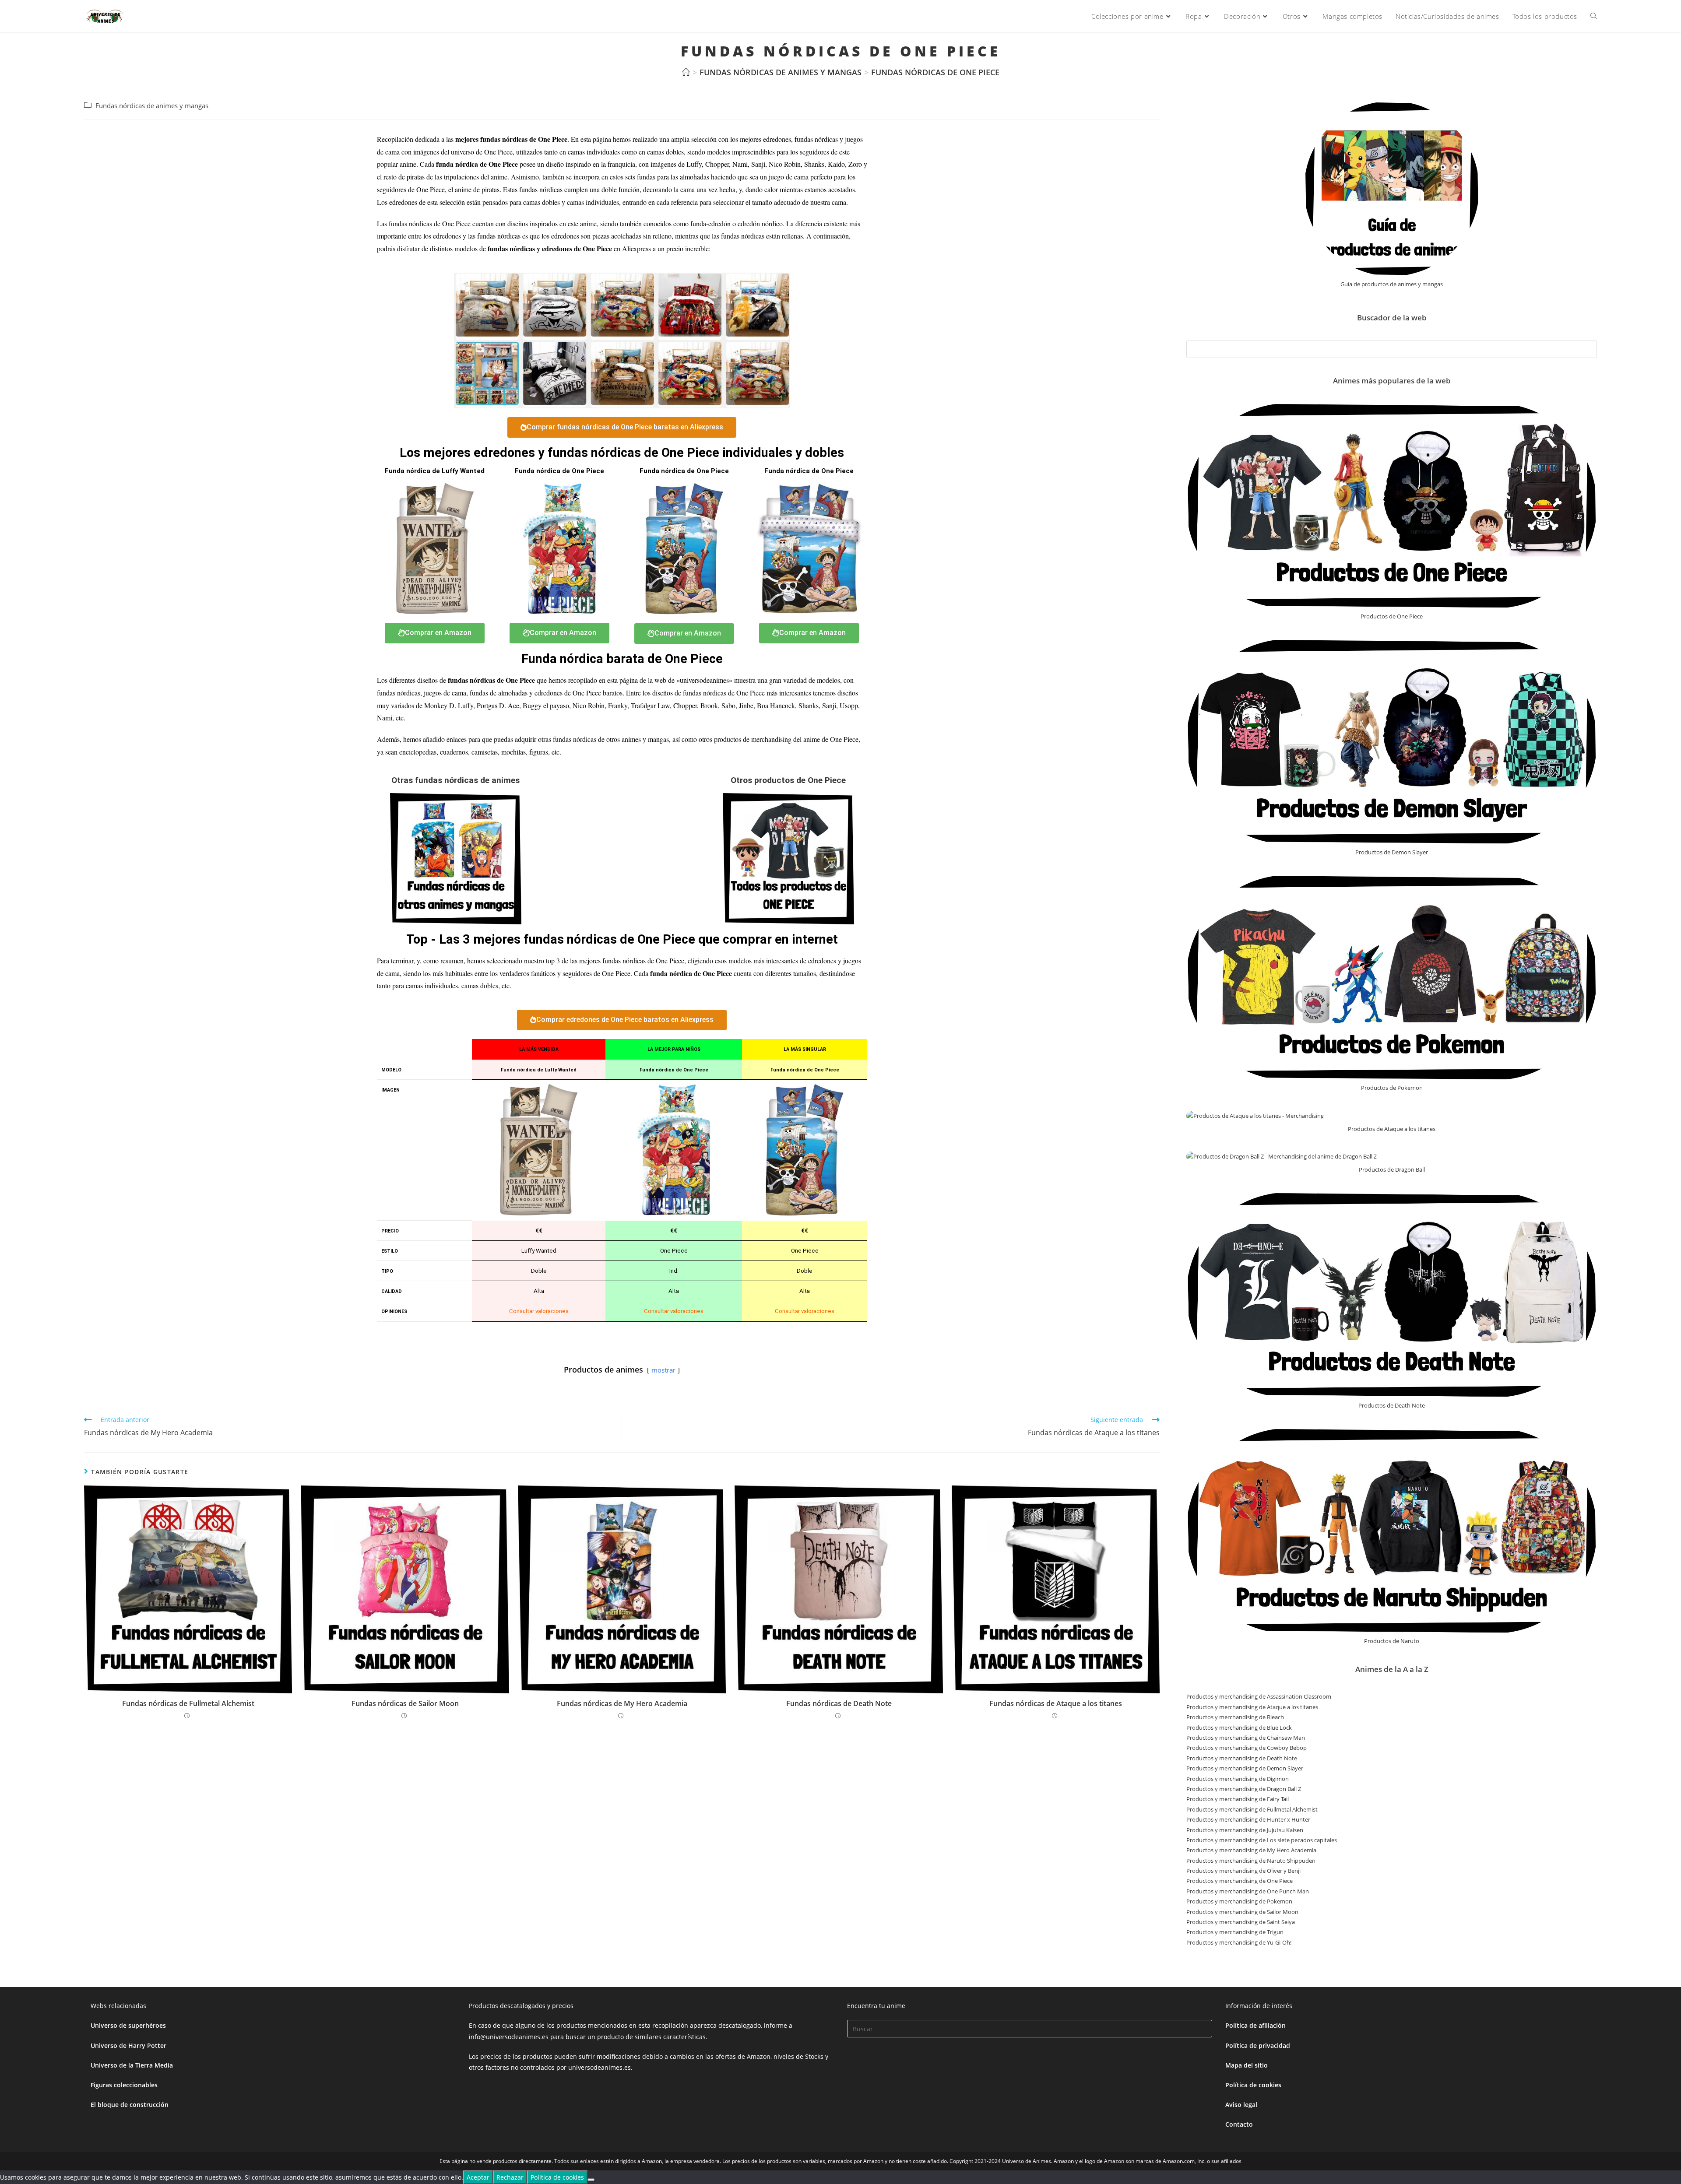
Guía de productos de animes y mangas (1392, 284)
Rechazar (510, 2177)
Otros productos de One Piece (788, 780)
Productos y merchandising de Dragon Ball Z (1244, 1789)
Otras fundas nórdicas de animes (455, 780)
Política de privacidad (1258, 2045)
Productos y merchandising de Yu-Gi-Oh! (1239, 1942)
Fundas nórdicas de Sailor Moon (405, 1703)
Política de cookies (1253, 2085)
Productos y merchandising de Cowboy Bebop (1247, 1748)
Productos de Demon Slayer (1392, 852)
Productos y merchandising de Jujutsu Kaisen (1245, 1830)
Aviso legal (1241, 2105)
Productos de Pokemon (1392, 1088)
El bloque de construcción (130, 2105)
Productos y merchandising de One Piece (1240, 1881)
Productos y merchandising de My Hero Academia (1251, 1850)
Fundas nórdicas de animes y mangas (152, 106)
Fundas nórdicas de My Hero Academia (622, 1703)
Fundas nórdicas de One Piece (935, 72)
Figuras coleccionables (124, 2085)
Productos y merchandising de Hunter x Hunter (1248, 1819)
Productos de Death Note (1392, 1405)
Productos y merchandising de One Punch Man (1248, 1891)
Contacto (1239, 2124)
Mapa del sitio (1247, 2065)
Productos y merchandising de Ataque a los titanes (1252, 1707)
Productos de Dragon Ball (1392, 1169)
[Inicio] (686, 72)
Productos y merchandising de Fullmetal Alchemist (1252, 1809)
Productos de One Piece (1392, 616)
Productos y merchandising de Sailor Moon (1242, 1912)
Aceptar (478, 2177)
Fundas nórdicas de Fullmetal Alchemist (188, 1703)
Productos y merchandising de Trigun (1235, 1932)
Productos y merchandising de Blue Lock (1239, 1728)
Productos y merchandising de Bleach (1235, 1717)
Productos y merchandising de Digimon (1238, 1779)
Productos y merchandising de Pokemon (1239, 1901)
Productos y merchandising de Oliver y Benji (1243, 1871)
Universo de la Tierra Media (132, 2065)
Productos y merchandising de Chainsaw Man (1246, 1738)
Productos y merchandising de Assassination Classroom (1259, 1696)
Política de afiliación (1255, 2025)
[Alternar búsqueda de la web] (1594, 16)
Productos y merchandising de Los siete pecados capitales (1262, 1840)
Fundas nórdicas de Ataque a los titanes (1056, 1703)
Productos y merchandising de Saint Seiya (1241, 1922)
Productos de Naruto (1392, 1641)
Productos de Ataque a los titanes (1392, 1129)
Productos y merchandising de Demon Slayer (1245, 1768)
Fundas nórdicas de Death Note (839, 1703)
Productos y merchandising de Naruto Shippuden (1251, 1861)
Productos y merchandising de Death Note (1242, 1758)
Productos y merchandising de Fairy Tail (1238, 1799)
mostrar (663, 1370)
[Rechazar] (591, 2180)
